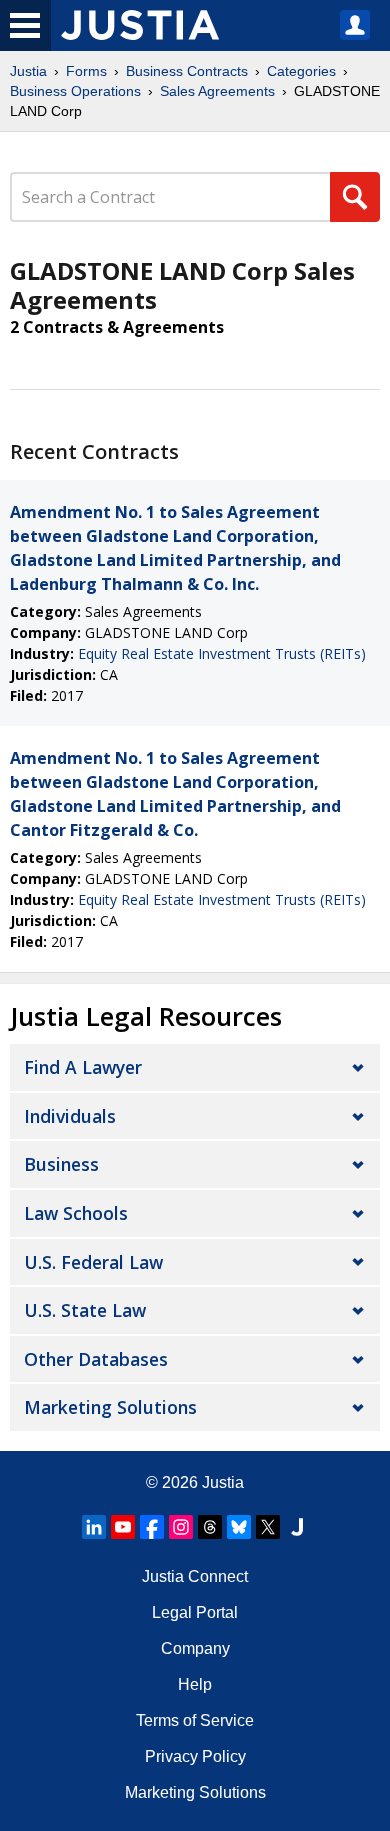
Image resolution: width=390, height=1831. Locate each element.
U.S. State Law (85, 1310)
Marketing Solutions (110, 1407)
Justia (28, 71)
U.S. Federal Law (93, 1262)
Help (195, 1684)
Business (61, 1164)
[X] (268, 1527)
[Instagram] (181, 1527)
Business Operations (75, 91)
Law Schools (76, 1213)
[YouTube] (123, 1527)
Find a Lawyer (83, 1067)
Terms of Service (195, 1720)
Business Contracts (187, 71)
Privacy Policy (195, 1756)
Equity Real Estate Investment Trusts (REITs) (222, 653)
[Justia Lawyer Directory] (297, 1527)
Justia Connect (195, 1576)
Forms (86, 71)
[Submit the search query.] (355, 197)
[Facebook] (152, 1527)
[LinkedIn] (94, 1527)
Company (195, 1648)
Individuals (70, 1116)
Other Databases (96, 1359)
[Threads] (210, 1527)
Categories (301, 71)
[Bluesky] (239, 1527)
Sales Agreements (217, 91)
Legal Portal (195, 1612)
